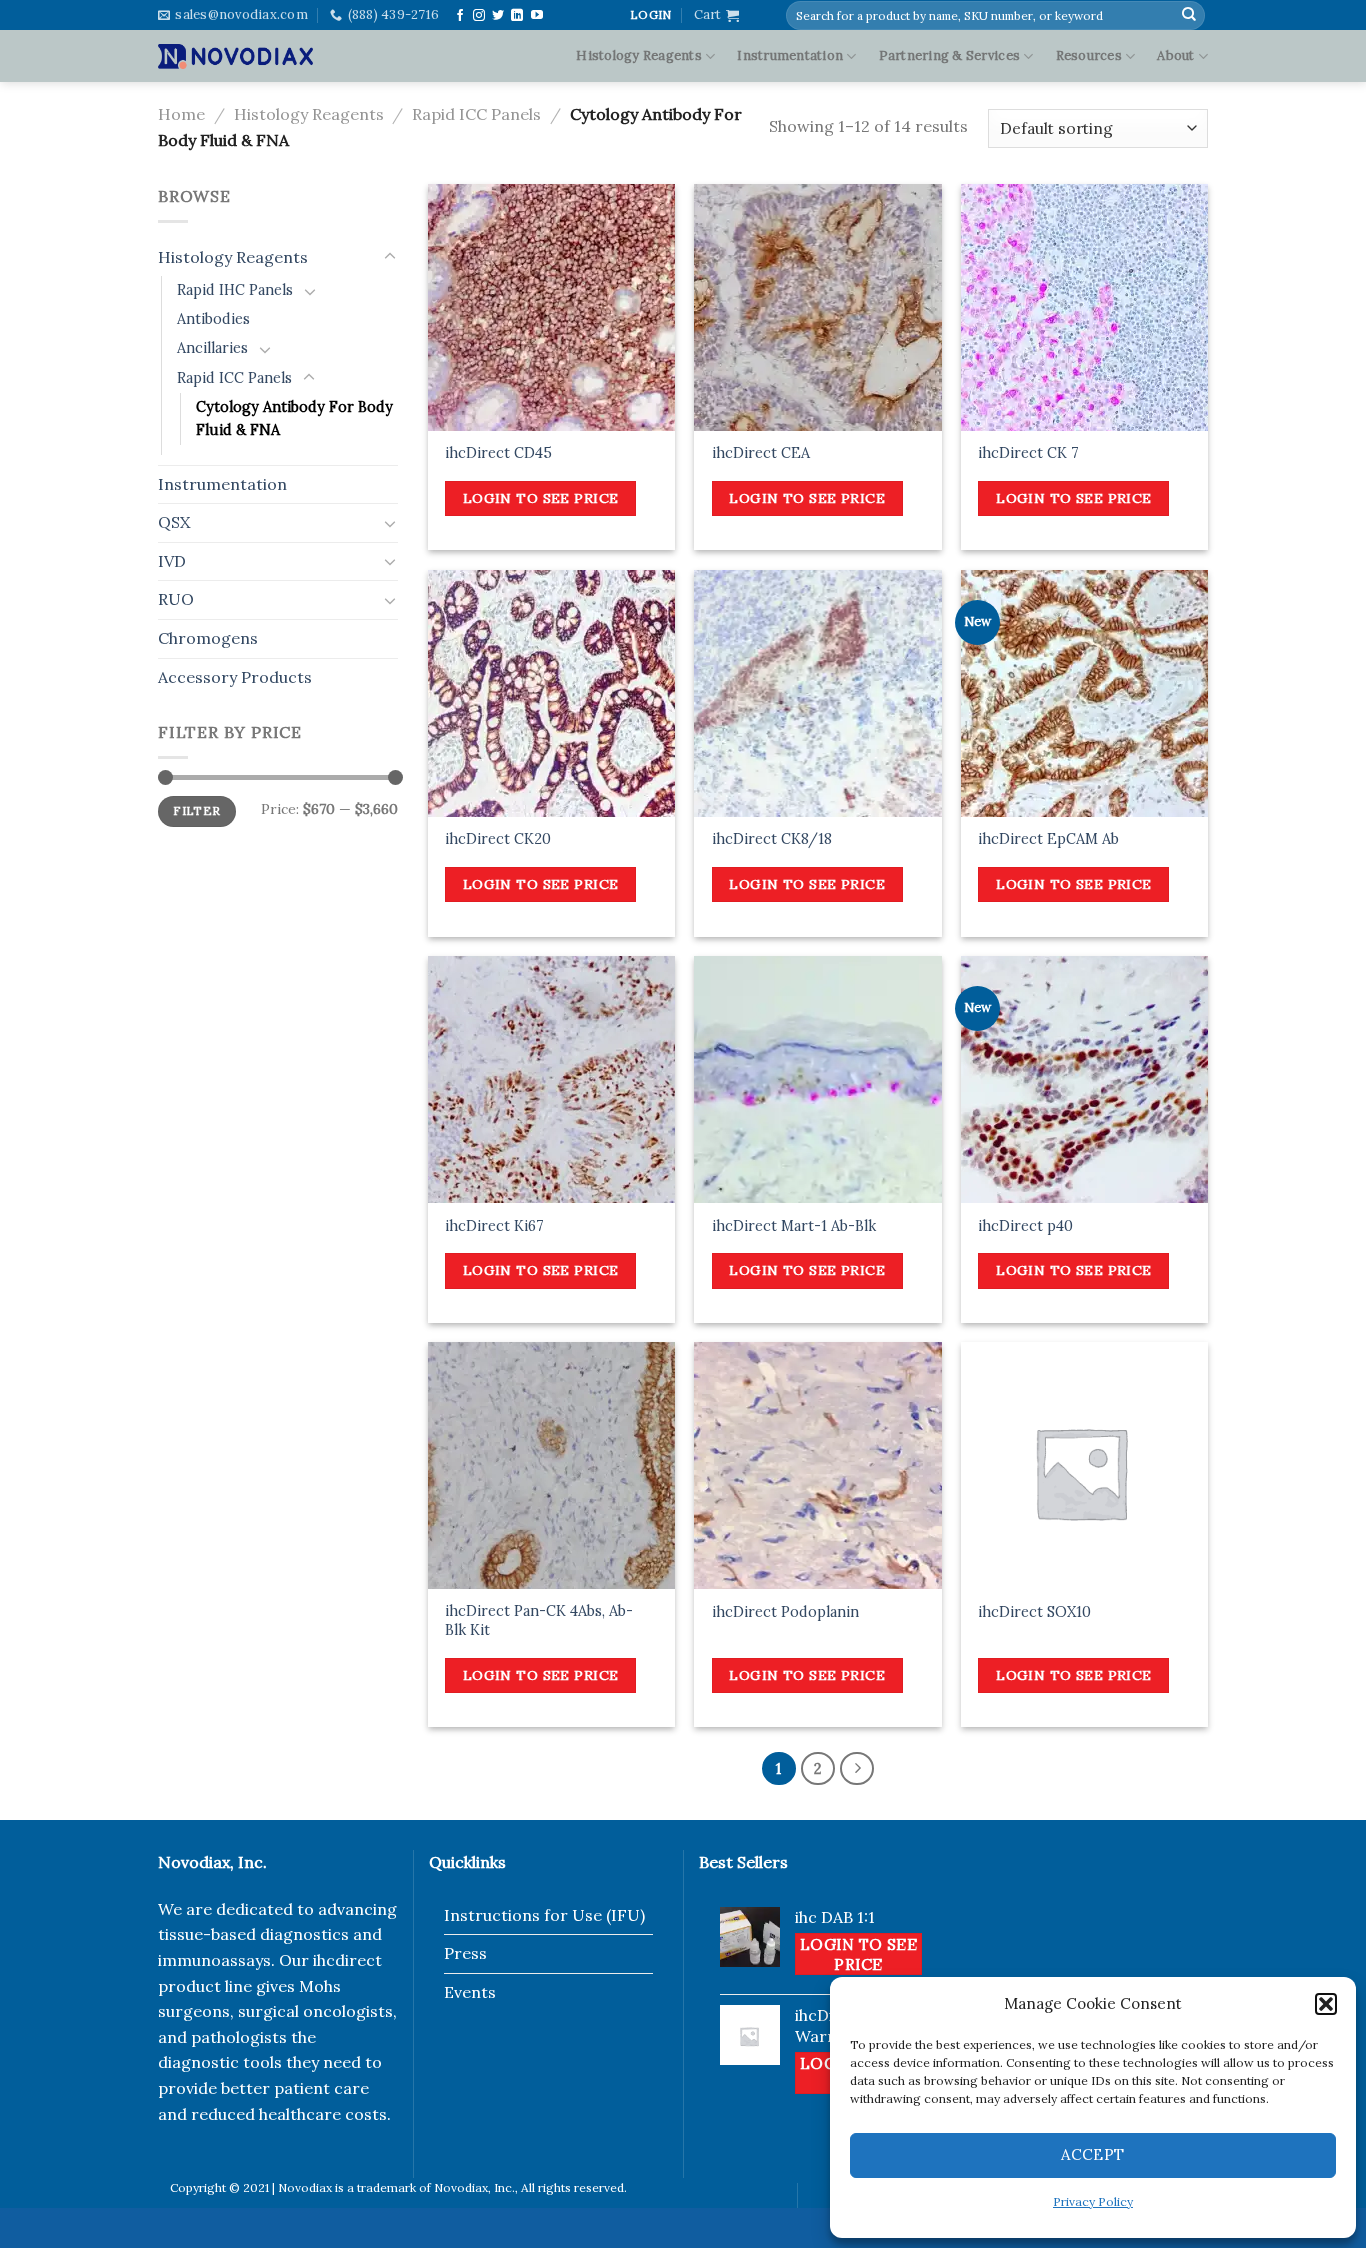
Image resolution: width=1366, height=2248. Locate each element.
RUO (176, 599)
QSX (174, 522)
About (1175, 55)
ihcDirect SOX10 (1034, 1612)
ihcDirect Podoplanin (785, 1612)
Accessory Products (235, 677)
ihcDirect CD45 (498, 453)
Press (465, 1953)
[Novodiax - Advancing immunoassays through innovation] (235, 56)
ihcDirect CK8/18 (772, 839)
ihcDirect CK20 (498, 839)
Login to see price (541, 498)
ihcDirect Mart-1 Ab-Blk (794, 1226)
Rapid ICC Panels (476, 114)
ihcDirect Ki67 (494, 1226)
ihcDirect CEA (761, 453)
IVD (172, 561)
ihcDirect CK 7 (1028, 453)
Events (470, 1992)
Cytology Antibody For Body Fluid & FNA (294, 418)
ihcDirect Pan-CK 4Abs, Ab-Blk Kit (539, 1620)
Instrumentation (790, 55)
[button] (1326, 2004)
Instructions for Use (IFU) (544, 1915)
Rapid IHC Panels (235, 290)
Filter (196, 810)
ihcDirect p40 (1025, 1226)
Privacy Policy (1093, 2201)
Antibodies (213, 319)
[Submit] (1189, 15)
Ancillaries (212, 348)
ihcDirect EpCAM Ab (1048, 839)
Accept (1093, 2154)
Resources (1089, 55)
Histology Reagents (639, 55)
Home (181, 114)
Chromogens (208, 638)
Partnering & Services (949, 55)
